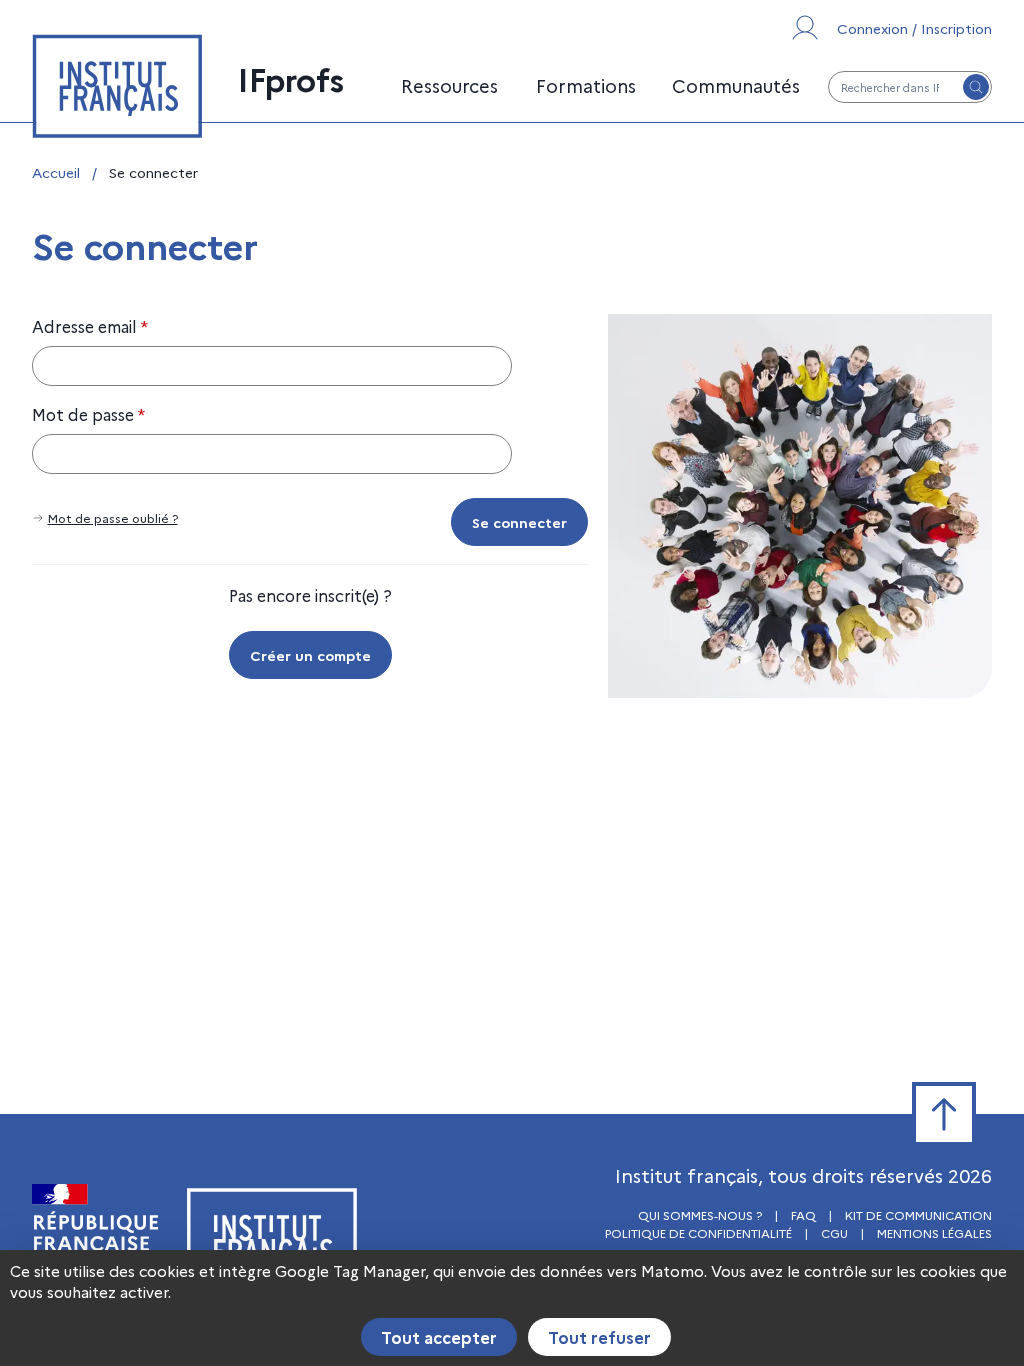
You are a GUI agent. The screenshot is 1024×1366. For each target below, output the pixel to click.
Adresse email (90, 326)
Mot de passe (88, 414)
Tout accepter (439, 1337)
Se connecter (519, 522)
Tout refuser (599, 1337)
